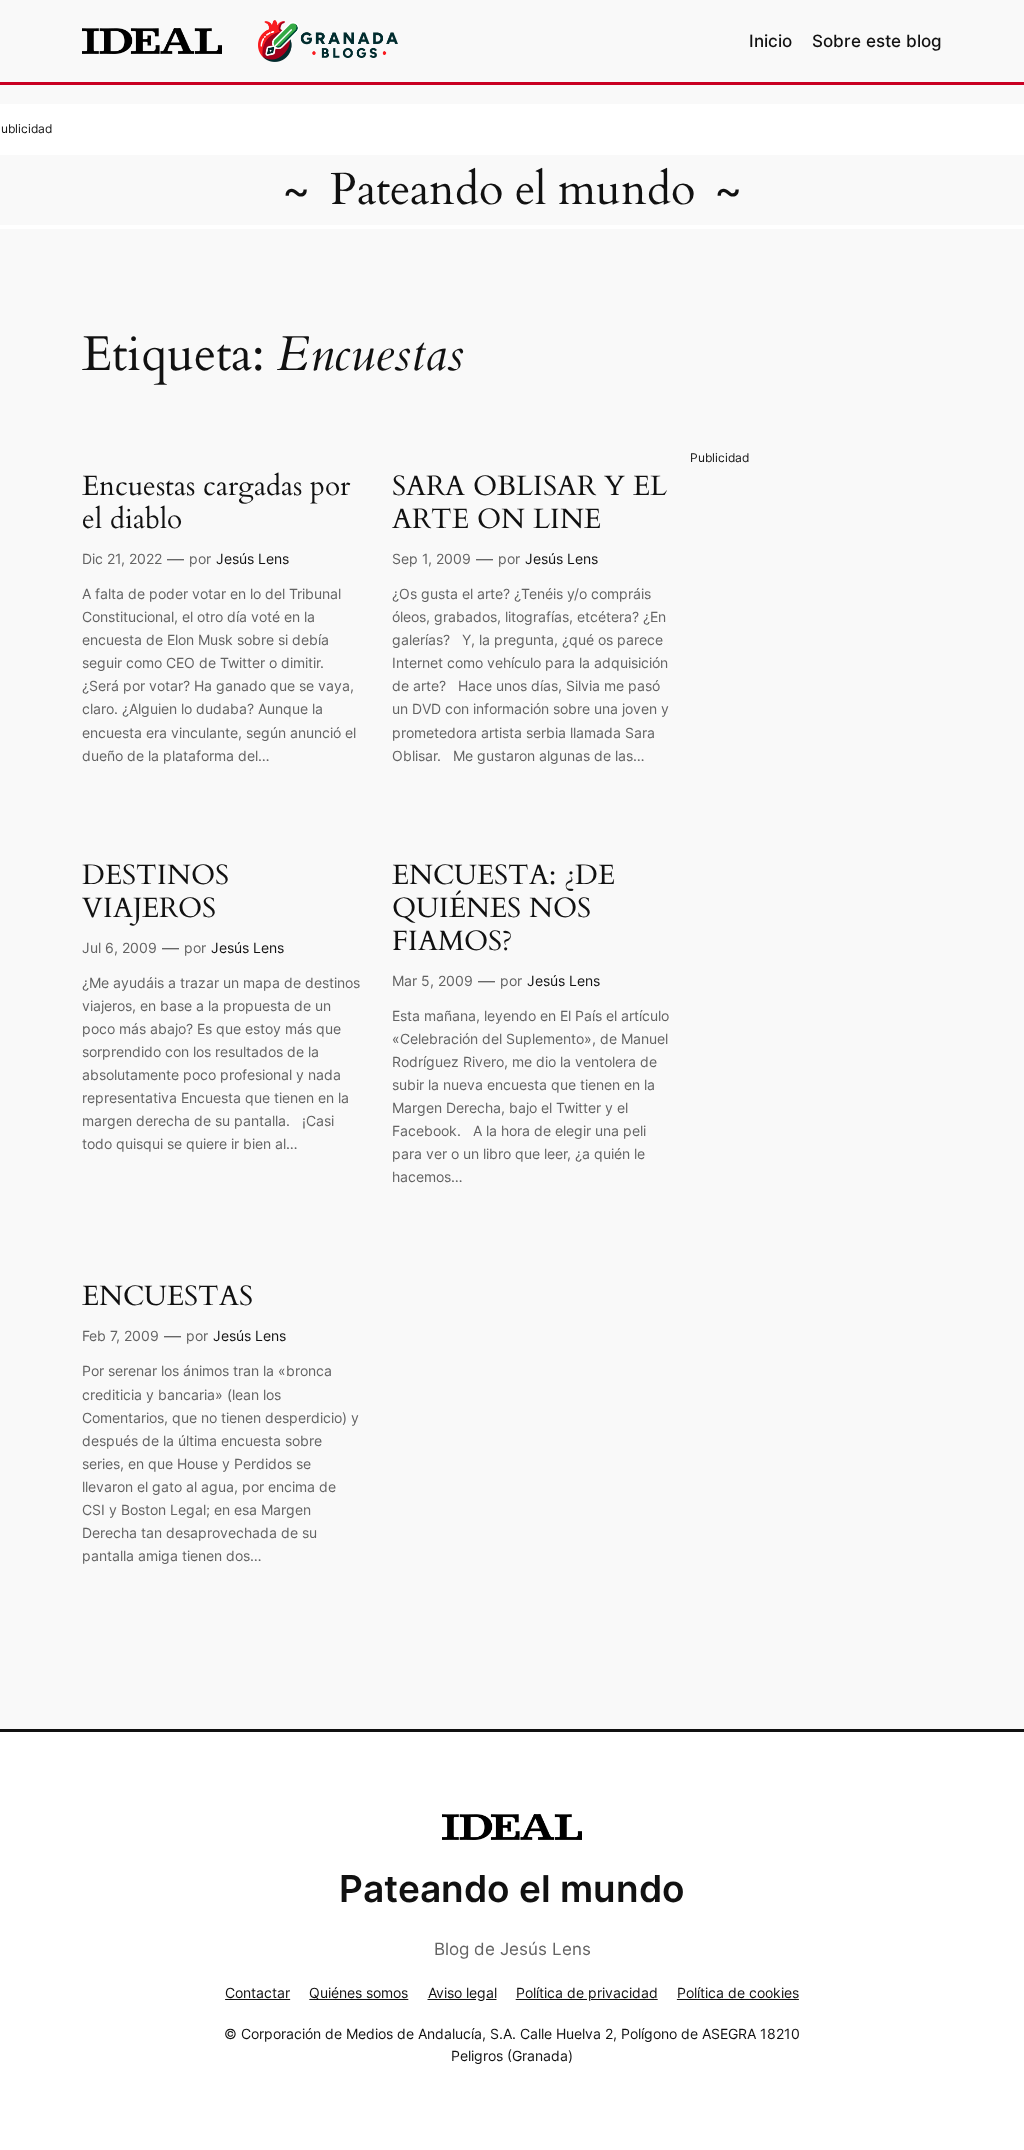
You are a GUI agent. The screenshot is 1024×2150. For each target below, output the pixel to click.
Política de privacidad (587, 1992)
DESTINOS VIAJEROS (155, 892)
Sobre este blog (877, 41)
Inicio (770, 41)
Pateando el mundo (512, 190)
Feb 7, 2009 (120, 1335)
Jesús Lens (252, 558)
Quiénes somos (358, 1992)
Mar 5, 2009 (432, 980)
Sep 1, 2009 (431, 558)
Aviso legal (462, 1992)
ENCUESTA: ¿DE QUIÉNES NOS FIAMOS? (503, 908)
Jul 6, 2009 (119, 947)
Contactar (257, 1992)
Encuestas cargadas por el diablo (216, 503)
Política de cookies (738, 1992)
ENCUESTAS (167, 1296)
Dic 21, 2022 (122, 558)
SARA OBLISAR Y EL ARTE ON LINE (529, 503)
